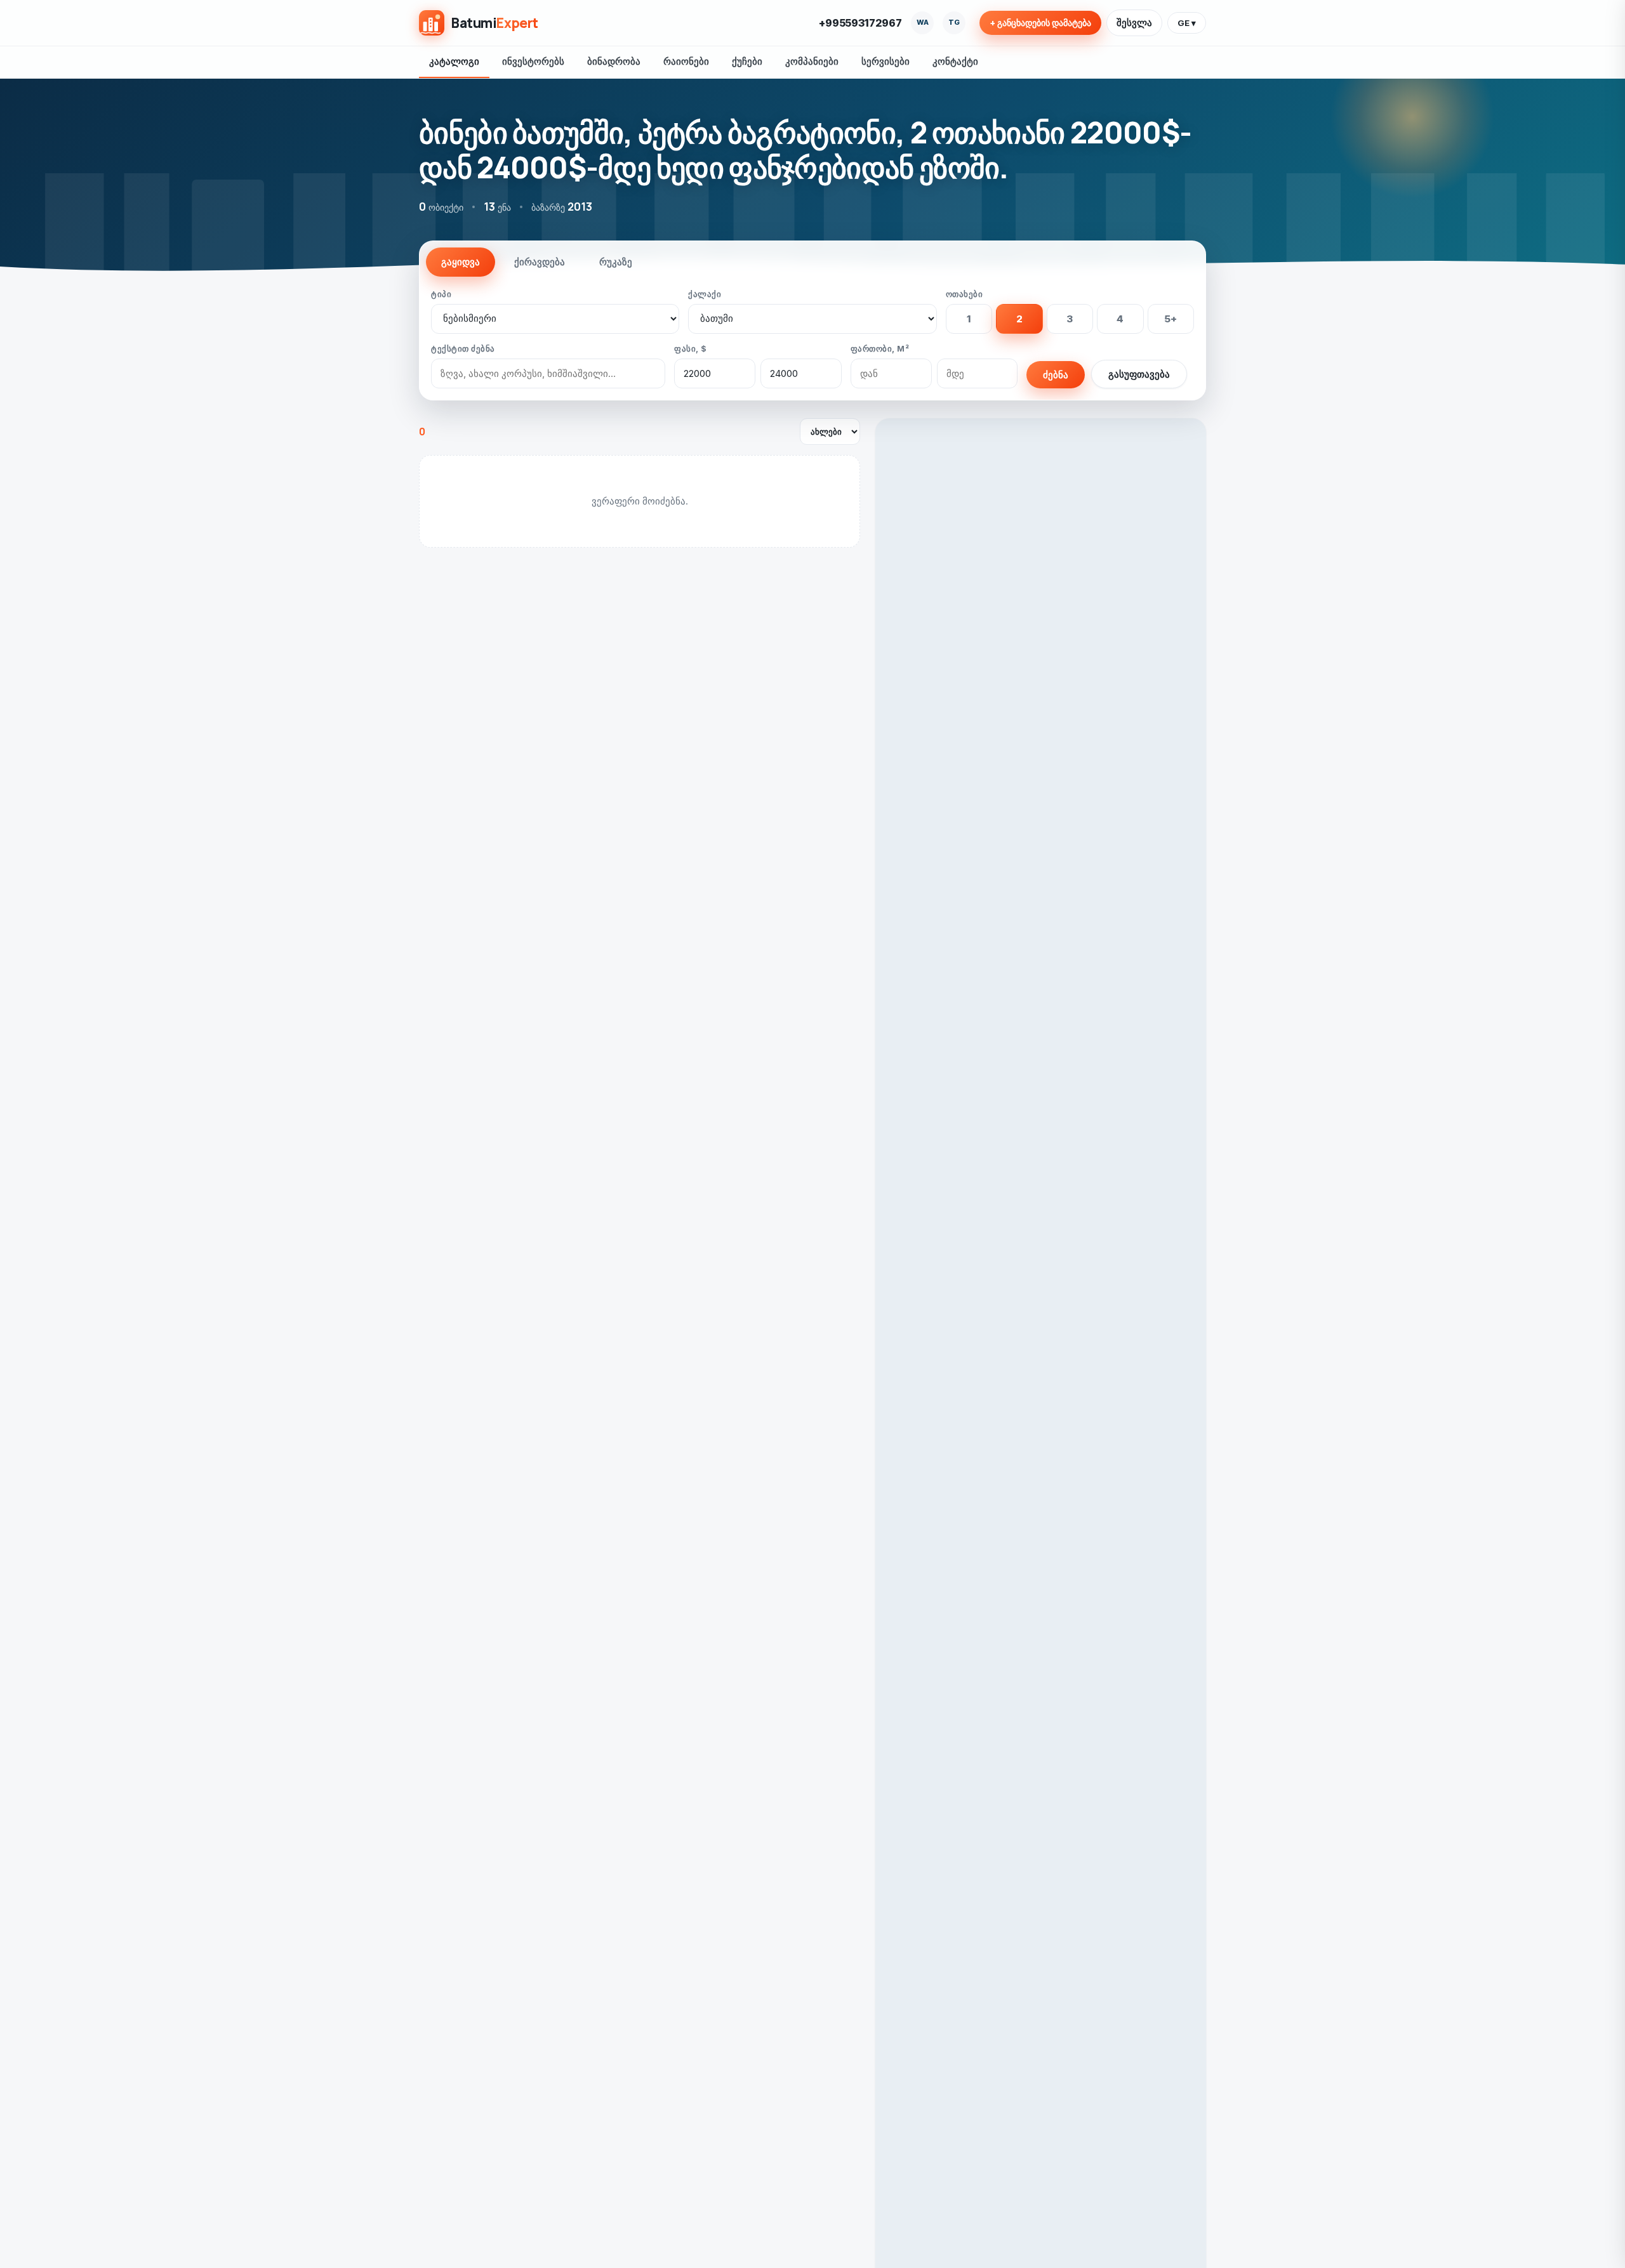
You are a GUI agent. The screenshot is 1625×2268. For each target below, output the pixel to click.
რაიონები (686, 61)
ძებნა (1056, 375)
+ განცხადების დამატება (1040, 23)
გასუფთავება (1139, 374)
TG (954, 22)
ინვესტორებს (533, 61)
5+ (1171, 319)
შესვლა (1134, 23)
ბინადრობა (614, 61)
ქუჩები (747, 61)
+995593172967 (860, 23)
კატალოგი (454, 61)
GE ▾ (1187, 23)
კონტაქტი (955, 61)
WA (923, 22)
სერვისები (885, 61)
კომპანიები (812, 61)
